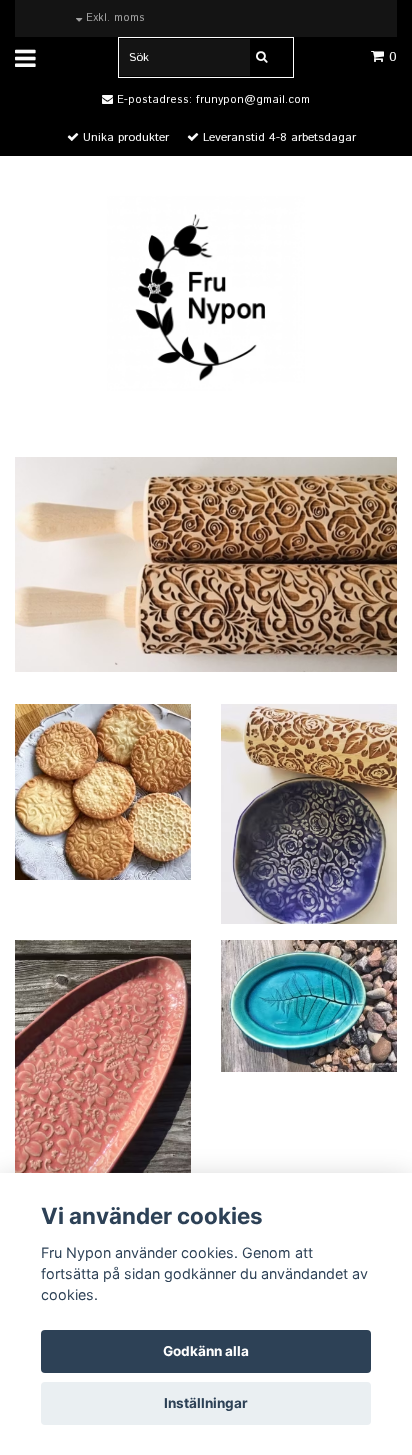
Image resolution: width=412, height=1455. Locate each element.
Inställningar (206, 1403)
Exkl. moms (113, 18)
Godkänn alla (206, 1351)
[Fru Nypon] (206, 292)
